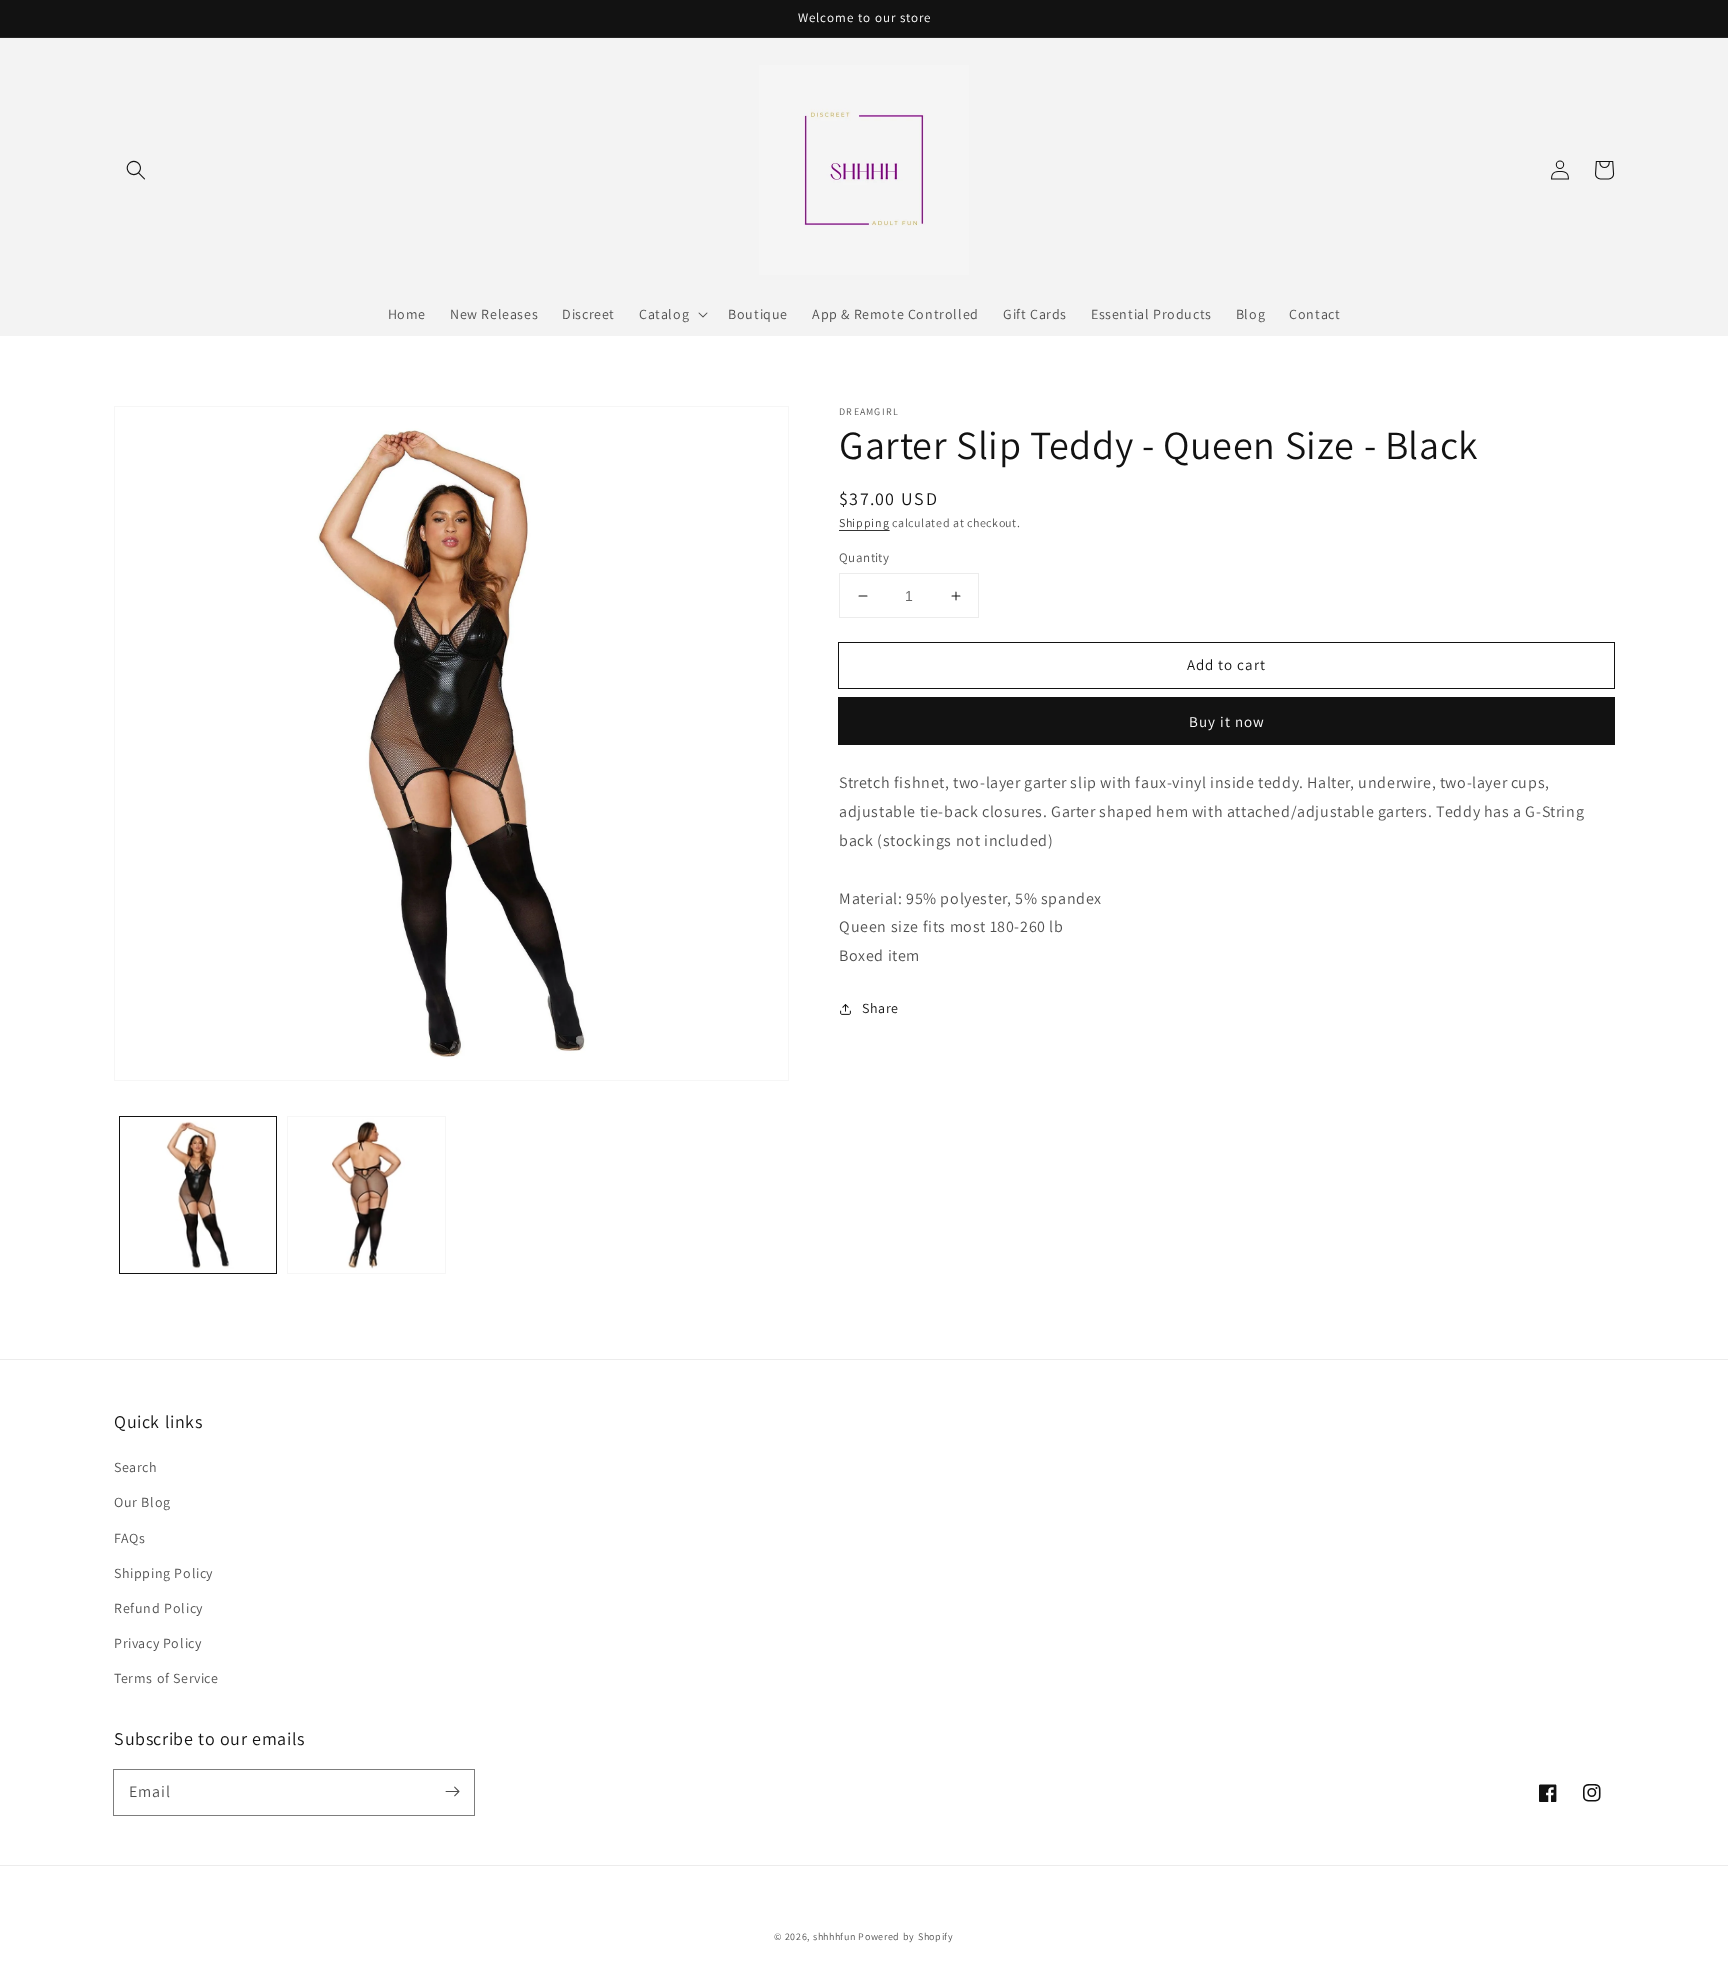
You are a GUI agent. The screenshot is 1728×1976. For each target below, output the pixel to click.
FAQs (129, 1538)
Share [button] (880, 1008)
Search (136, 1467)
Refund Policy (158, 1608)
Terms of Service (166, 1678)
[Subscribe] (452, 1792)
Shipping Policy (163, 1573)
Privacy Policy (157, 1643)
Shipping (864, 522)
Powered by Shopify (906, 1936)
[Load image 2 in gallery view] (366, 1195)
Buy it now (1227, 721)
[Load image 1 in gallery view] (198, 1195)
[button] (136, 170)
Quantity (864, 557)
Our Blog (142, 1502)
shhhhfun (834, 1936)
